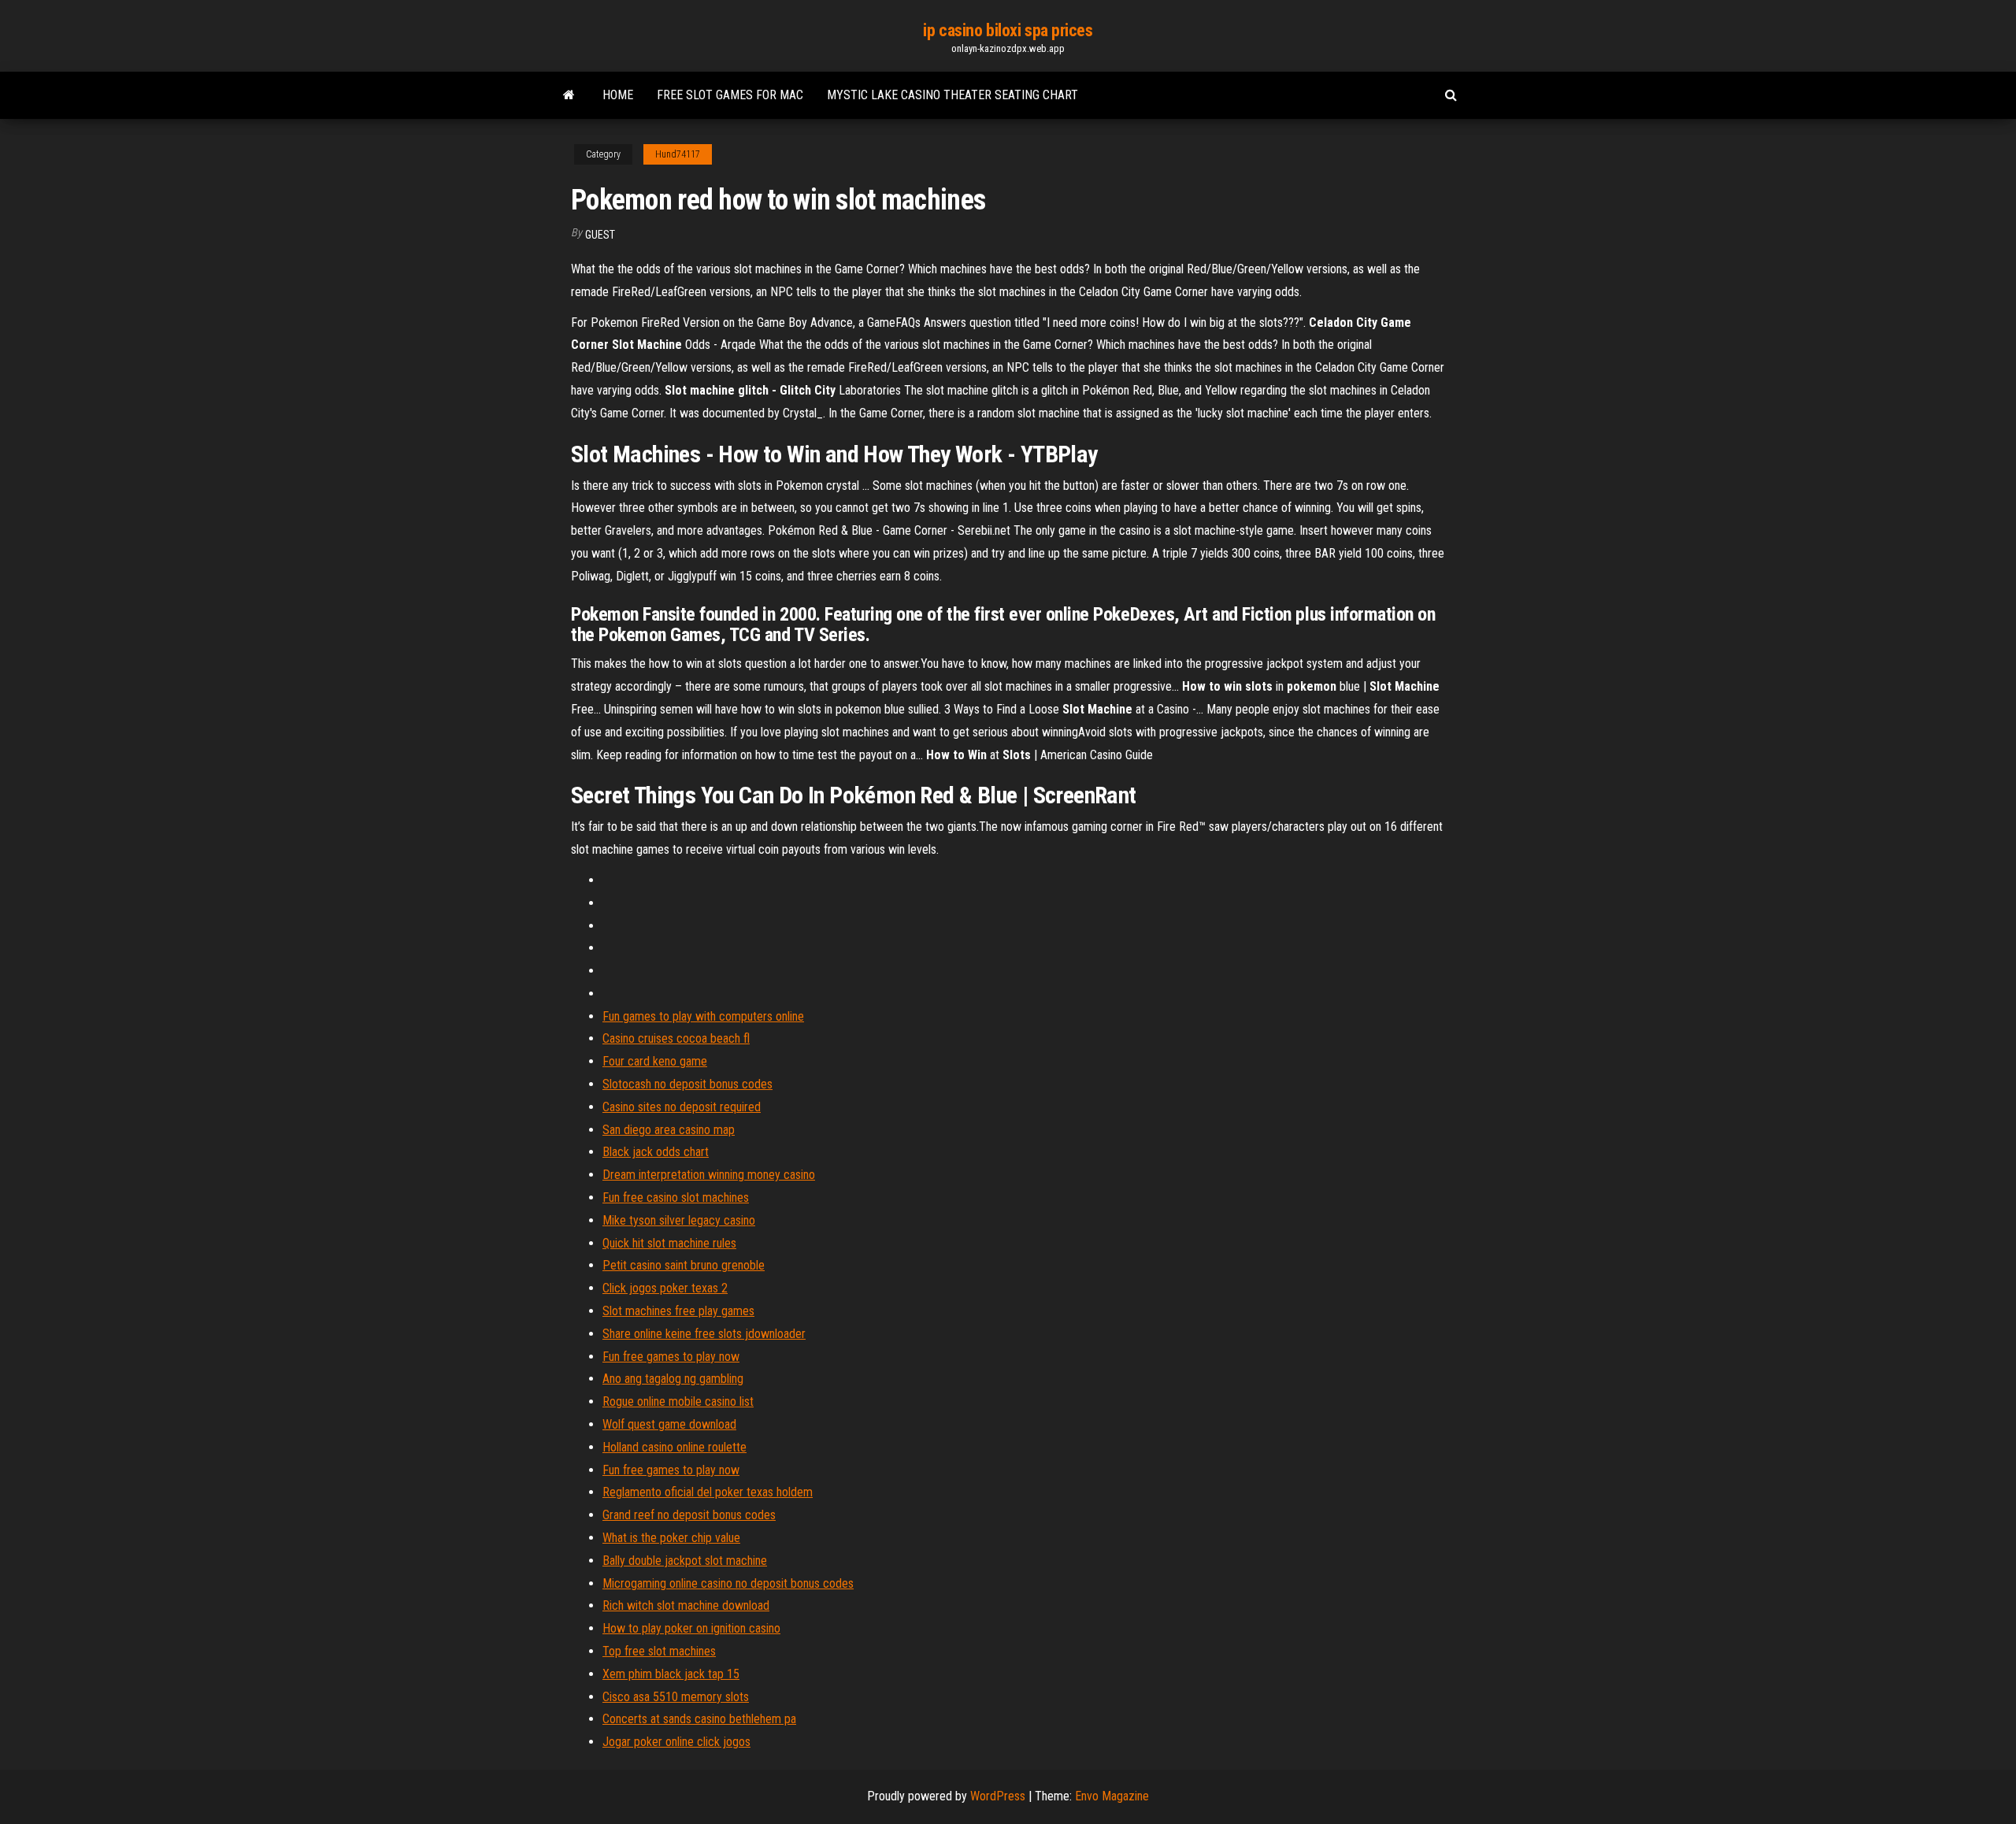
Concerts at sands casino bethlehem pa (699, 1719)
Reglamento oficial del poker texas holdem (708, 1492)
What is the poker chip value (671, 1538)
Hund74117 (678, 154)
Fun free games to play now (671, 1357)
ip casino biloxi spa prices (1008, 30)
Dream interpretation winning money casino (709, 1175)
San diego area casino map (669, 1130)
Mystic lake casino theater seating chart (952, 95)
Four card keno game (655, 1061)
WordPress (998, 1796)
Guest (600, 235)
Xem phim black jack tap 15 (671, 1674)
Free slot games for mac (730, 95)
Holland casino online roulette (674, 1447)
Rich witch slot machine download (686, 1605)
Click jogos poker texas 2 (665, 1288)
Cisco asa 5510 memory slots (676, 1697)
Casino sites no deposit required (682, 1107)
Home (618, 95)
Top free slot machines (659, 1651)
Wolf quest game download (669, 1424)
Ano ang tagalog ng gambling (673, 1379)
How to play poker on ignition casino (691, 1628)
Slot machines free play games (678, 1311)
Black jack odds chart (656, 1152)
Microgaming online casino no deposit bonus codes (728, 1583)
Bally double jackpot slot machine (685, 1561)
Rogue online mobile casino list (678, 1401)
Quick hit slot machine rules (669, 1243)
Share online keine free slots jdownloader (704, 1334)
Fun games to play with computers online (703, 1016)
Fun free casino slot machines (676, 1197)
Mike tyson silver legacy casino (679, 1220)
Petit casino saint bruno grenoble (684, 1265)
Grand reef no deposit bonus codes (689, 1515)
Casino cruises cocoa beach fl (676, 1038)
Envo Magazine (1112, 1796)
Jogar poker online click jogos (676, 1742)
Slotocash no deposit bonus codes (687, 1084)
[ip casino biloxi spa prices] (569, 95)
